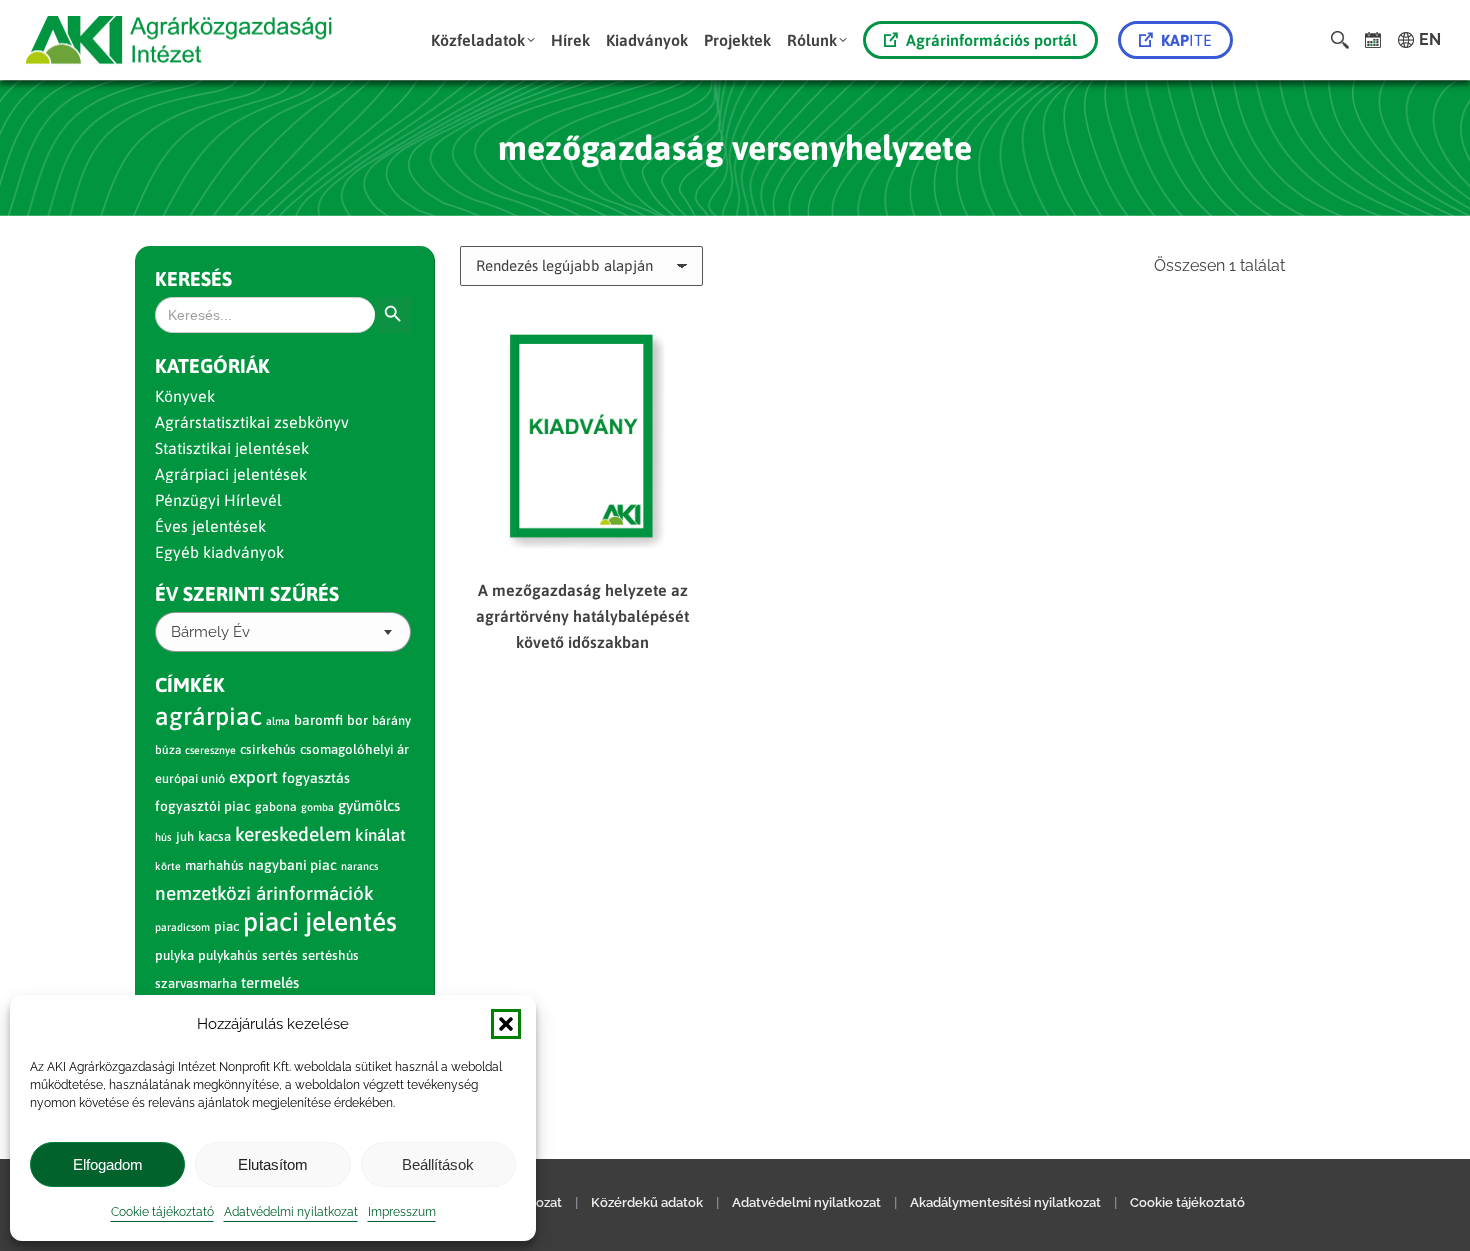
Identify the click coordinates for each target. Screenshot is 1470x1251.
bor (357, 720)
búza (168, 750)
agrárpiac (208, 716)
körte (168, 866)
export (253, 777)
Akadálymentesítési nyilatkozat (1005, 1202)
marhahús (214, 865)
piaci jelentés (320, 921)
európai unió (190, 778)
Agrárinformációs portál (991, 40)
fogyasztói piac (203, 806)
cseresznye (210, 750)
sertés (280, 955)
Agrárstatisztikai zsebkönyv (252, 422)
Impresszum (402, 1212)
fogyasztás (316, 778)
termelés (270, 982)
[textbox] (210, 632)
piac (226, 926)
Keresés (193, 278)
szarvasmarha (196, 983)
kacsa (214, 836)
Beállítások (438, 1164)
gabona (276, 807)
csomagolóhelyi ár (354, 749)
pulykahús (228, 955)
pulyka (174, 955)
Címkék (190, 684)
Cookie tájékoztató (162, 1212)
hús (163, 837)
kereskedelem (293, 834)
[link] (1373, 40)
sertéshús (330, 955)
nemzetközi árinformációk (264, 893)
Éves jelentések (210, 526)
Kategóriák (212, 365)
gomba (317, 807)
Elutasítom (273, 1164)
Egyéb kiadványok (219, 552)
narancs (359, 866)
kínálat (380, 835)
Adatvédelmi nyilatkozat (291, 1212)
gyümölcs (369, 805)
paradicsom (182, 927)
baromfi (318, 720)
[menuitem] (483, 40)
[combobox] (283, 632)
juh (185, 836)
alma (278, 721)
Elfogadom (108, 1164)
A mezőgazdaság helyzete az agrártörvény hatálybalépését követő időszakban (582, 616)
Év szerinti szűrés (247, 593)
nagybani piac (292, 865)
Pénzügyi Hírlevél (218, 500)
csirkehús (268, 749)
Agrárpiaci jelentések (231, 474)
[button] (506, 1024)
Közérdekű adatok (647, 1202)
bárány (391, 720)
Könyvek (185, 396)
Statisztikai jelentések (232, 448)
